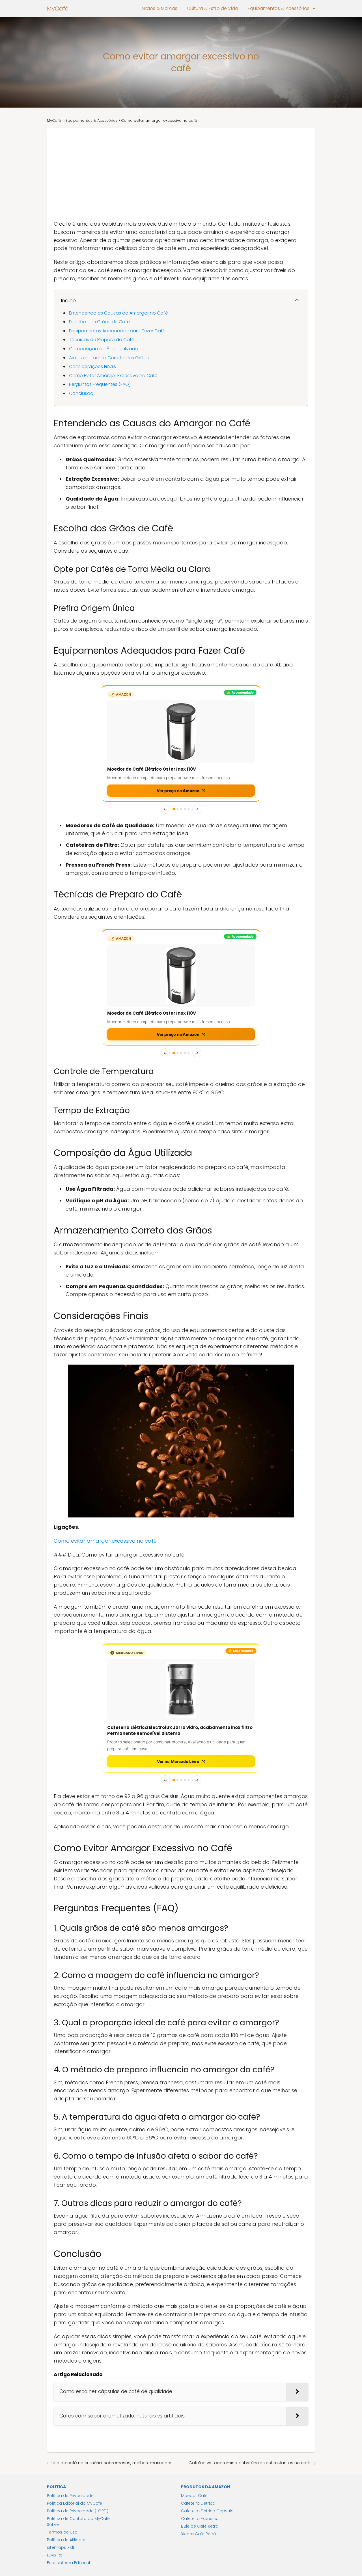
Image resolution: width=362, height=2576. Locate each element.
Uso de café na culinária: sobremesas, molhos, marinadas (112, 2343)
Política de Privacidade (70, 2376)
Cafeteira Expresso (200, 2399)
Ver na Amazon (178, 734)
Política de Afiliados (67, 2421)
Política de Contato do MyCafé (78, 2399)
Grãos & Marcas (160, 8)
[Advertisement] (181, 171)
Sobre (53, 2405)
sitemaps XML (61, 2428)
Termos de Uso (62, 2413)
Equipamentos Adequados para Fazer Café (117, 331)
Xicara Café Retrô (199, 2415)
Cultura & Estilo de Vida (213, 8)
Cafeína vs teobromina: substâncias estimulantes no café (250, 2343)
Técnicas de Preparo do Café (102, 340)
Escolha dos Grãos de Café (99, 322)
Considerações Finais (92, 366)
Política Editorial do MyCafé (75, 2384)
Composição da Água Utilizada (104, 349)
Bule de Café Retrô (200, 2407)
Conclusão (81, 393)
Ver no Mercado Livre (178, 1642)
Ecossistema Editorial (68, 2444)
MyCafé (58, 8)
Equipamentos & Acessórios (279, 8)
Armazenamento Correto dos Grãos (109, 358)
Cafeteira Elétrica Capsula (207, 2392)
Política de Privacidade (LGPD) (78, 2392)
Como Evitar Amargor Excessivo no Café (113, 376)
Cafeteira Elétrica (198, 2384)
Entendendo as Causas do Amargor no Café (118, 313)
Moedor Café (194, 2376)
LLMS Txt (55, 2436)
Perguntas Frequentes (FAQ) (100, 384)
